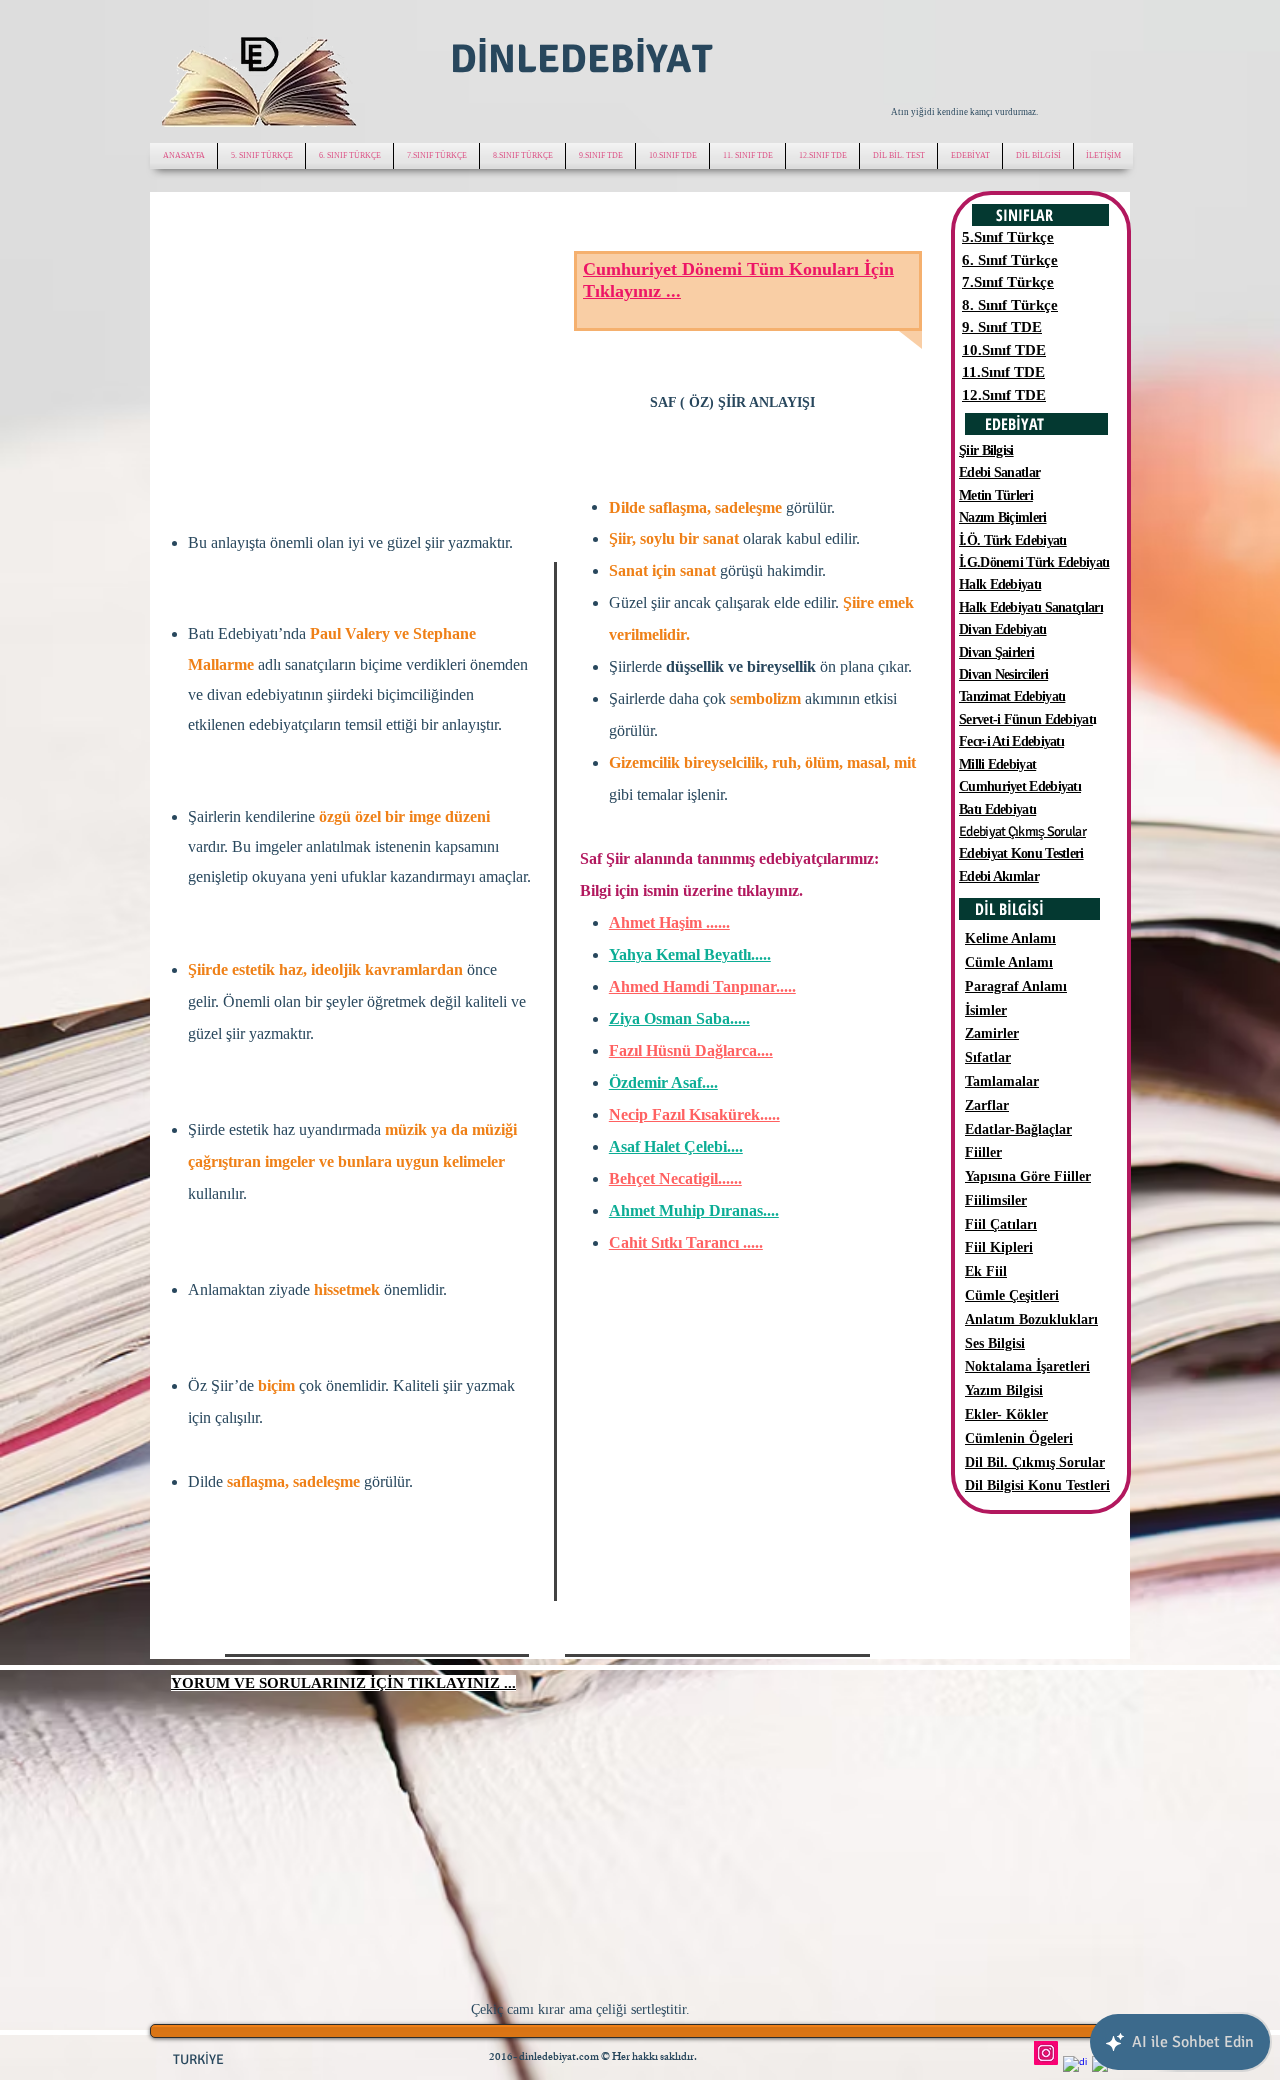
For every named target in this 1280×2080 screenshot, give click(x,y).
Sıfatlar (988, 1057)
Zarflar (987, 1105)
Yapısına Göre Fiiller (1028, 1176)
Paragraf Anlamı (1016, 986)
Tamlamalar (1002, 1081)
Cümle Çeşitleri (1012, 1295)
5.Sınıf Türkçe (1008, 237)
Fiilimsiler (996, 1200)
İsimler (986, 1010)
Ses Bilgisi (995, 1343)
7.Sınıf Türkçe (1008, 282)
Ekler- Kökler (1006, 1414)
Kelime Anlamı (1010, 938)
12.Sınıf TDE (1004, 395)
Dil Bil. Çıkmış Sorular (1035, 1462)
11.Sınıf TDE (1003, 372)
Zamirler (992, 1033)
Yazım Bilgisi (1004, 1390)
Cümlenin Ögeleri (1019, 1438)
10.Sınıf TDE (1004, 350)
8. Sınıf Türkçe (1010, 305)
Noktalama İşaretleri (1027, 1366)
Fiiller (983, 1152)
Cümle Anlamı (1009, 962)
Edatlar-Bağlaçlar (1018, 1129)
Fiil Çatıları (1001, 1224)
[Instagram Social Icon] (1046, 2053)
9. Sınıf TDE (1002, 327)
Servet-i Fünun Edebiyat (1026, 719)
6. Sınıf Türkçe (1010, 260)
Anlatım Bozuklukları (1031, 1319)
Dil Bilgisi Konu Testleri (1037, 1485)
